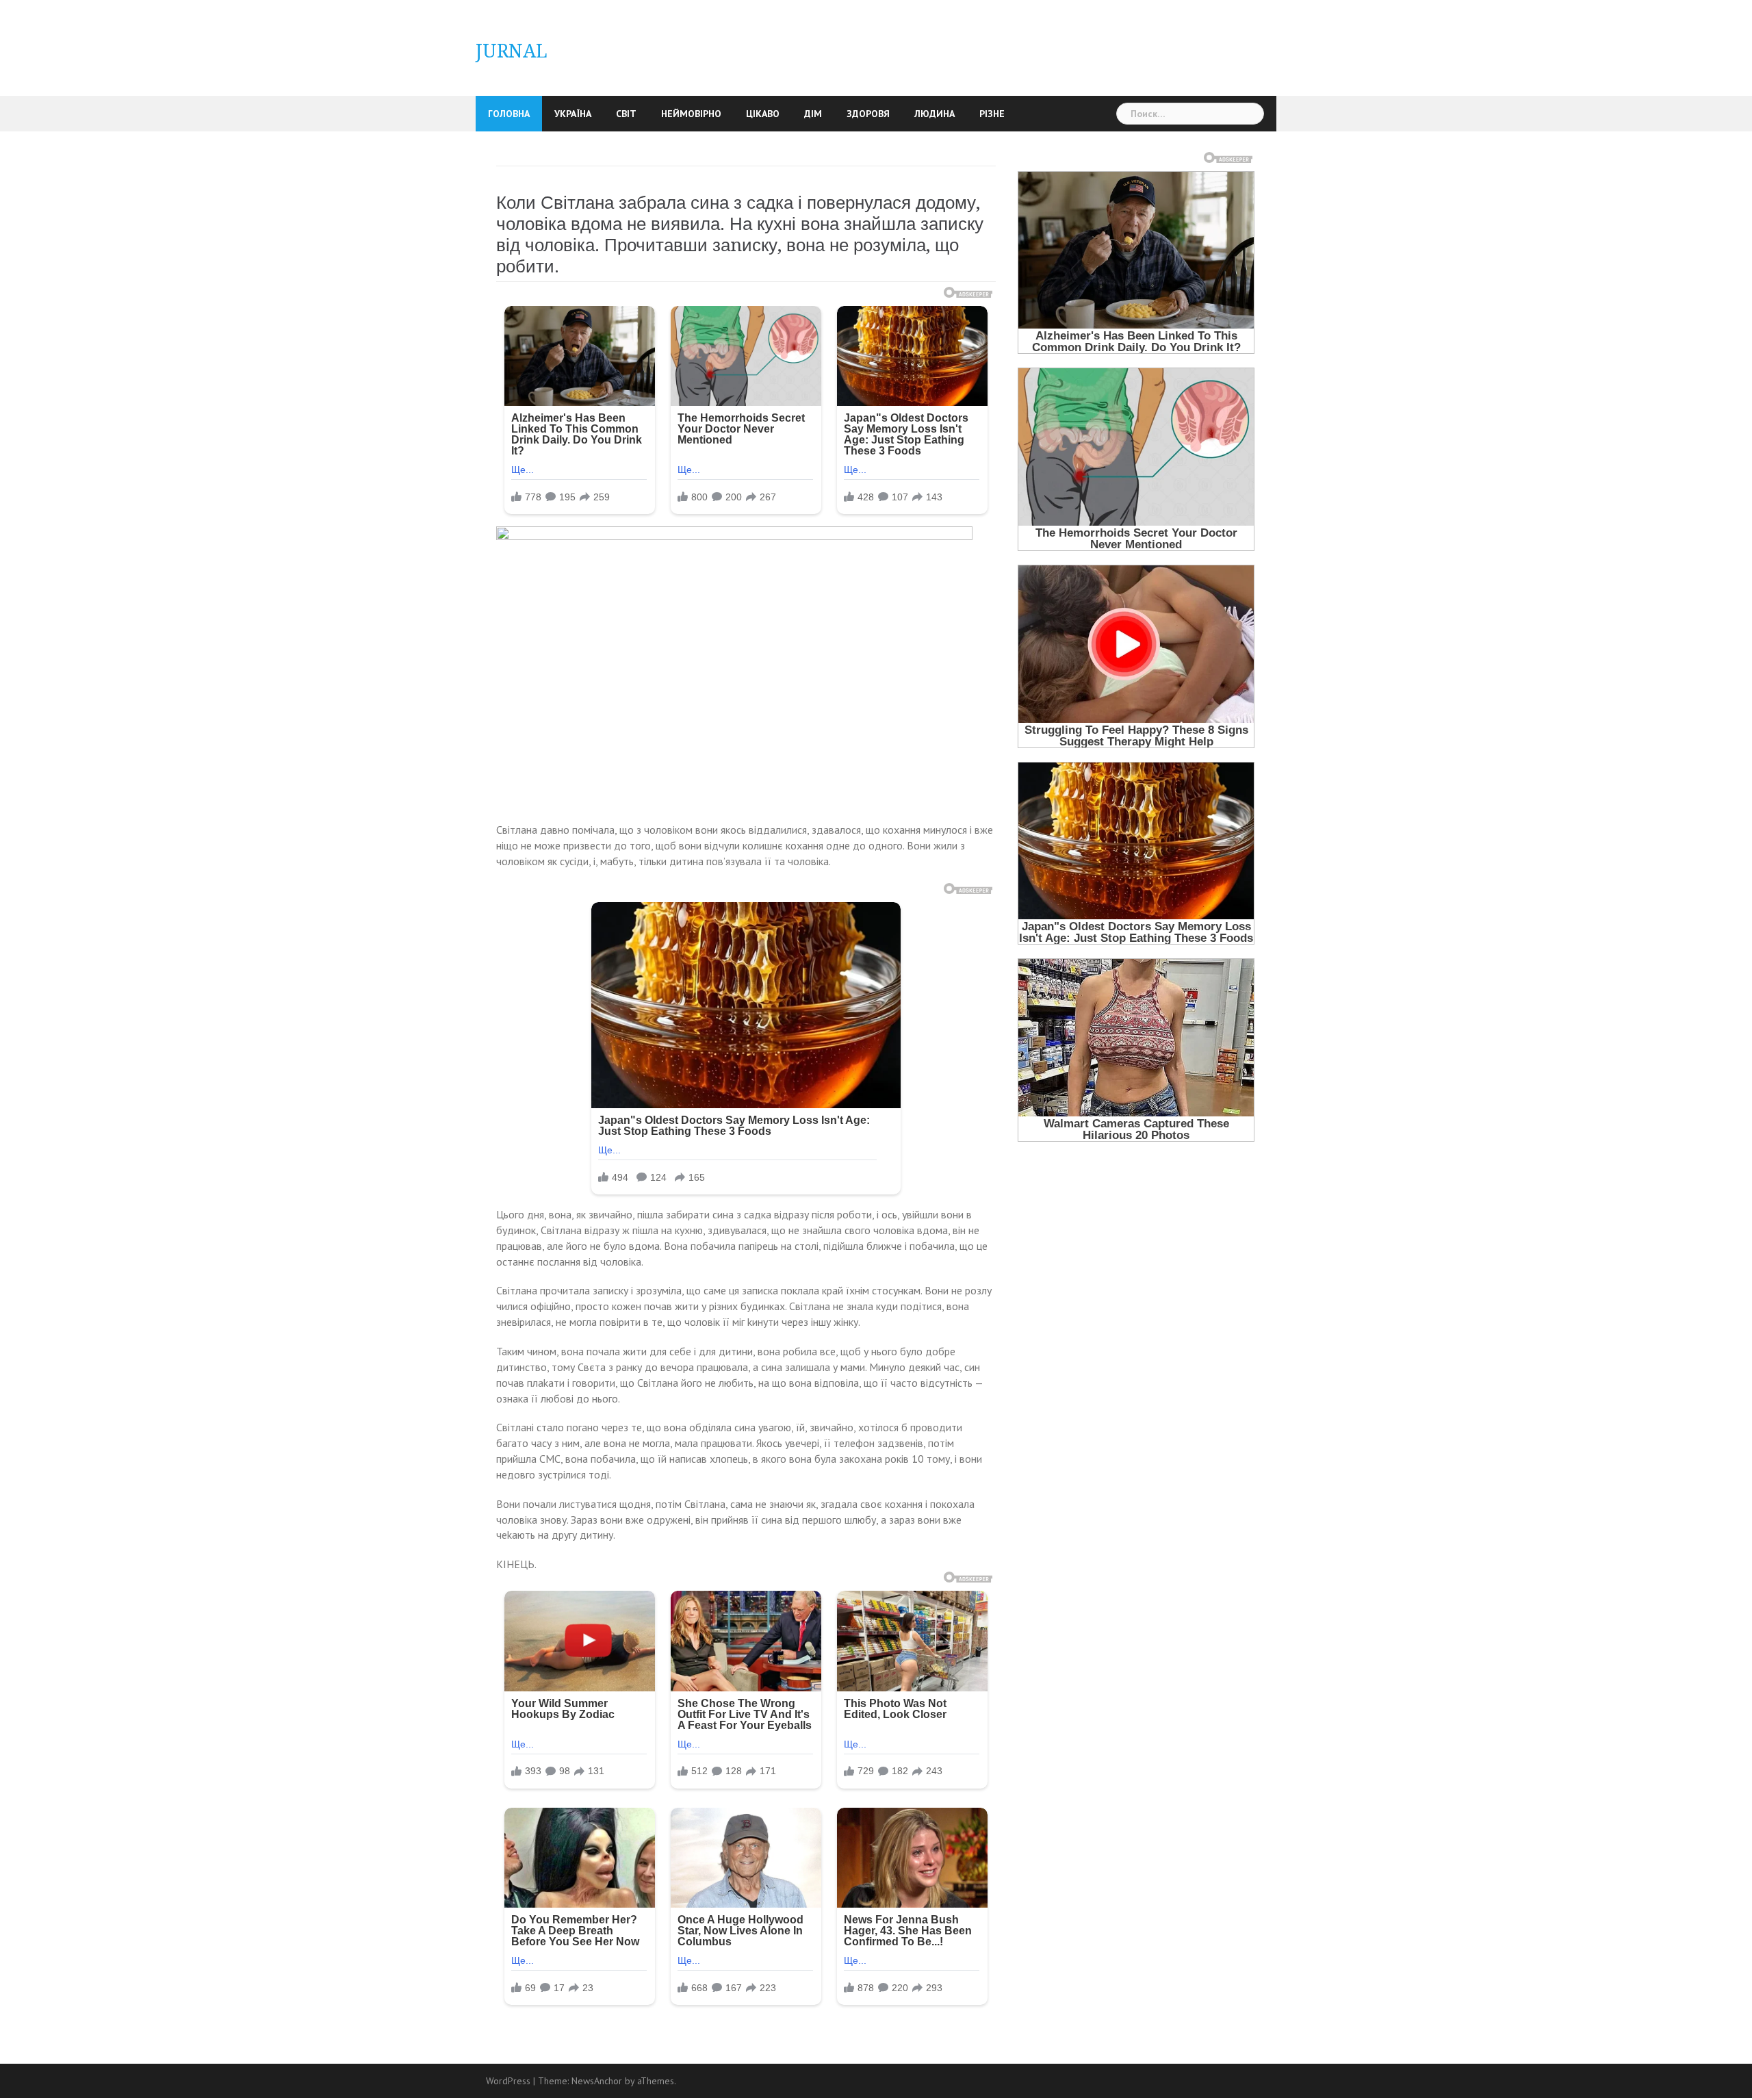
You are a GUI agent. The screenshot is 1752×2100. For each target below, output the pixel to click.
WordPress (508, 2081)
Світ (626, 114)
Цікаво (763, 114)
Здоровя (868, 114)
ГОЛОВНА (509, 114)
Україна (573, 114)
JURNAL (512, 51)
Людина (935, 114)
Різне (992, 114)
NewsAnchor (597, 2081)
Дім (813, 114)
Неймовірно (691, 114)
